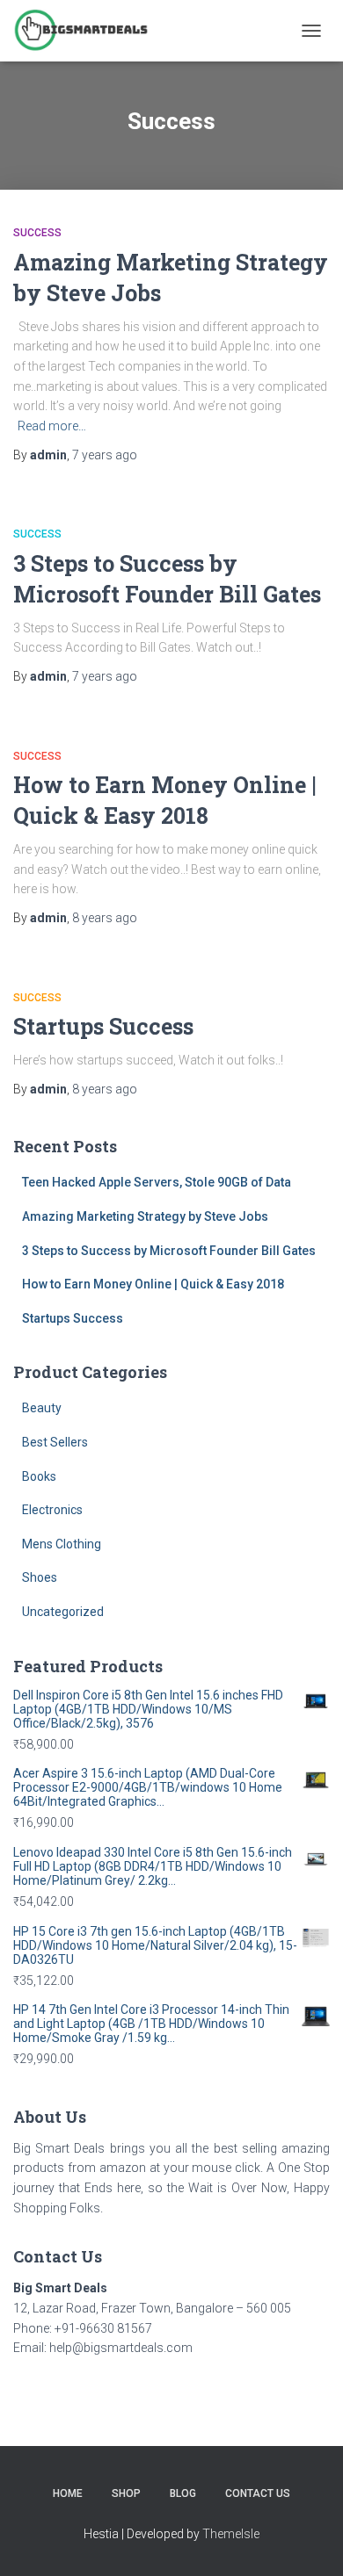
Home (68, 2493)
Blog (183, 2493)
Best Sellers (55, 1442)
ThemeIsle (231, 2534)
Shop (126, 2493)
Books (39, 1476)
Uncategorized (63, 1612)
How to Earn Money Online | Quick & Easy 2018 (153, 1284)
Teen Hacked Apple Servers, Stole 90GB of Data (157, 1182)
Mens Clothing (62, 1544)
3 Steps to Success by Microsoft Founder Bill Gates (169, 1251)
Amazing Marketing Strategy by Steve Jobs (145, 1216)
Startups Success (103, 1026)
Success (37, 233)
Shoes (40, 1577)
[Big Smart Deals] (88, 31)
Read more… (52, 426)
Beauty (42, 1408)
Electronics (52, 1510)
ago (105, 455)
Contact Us (258, 2493)
